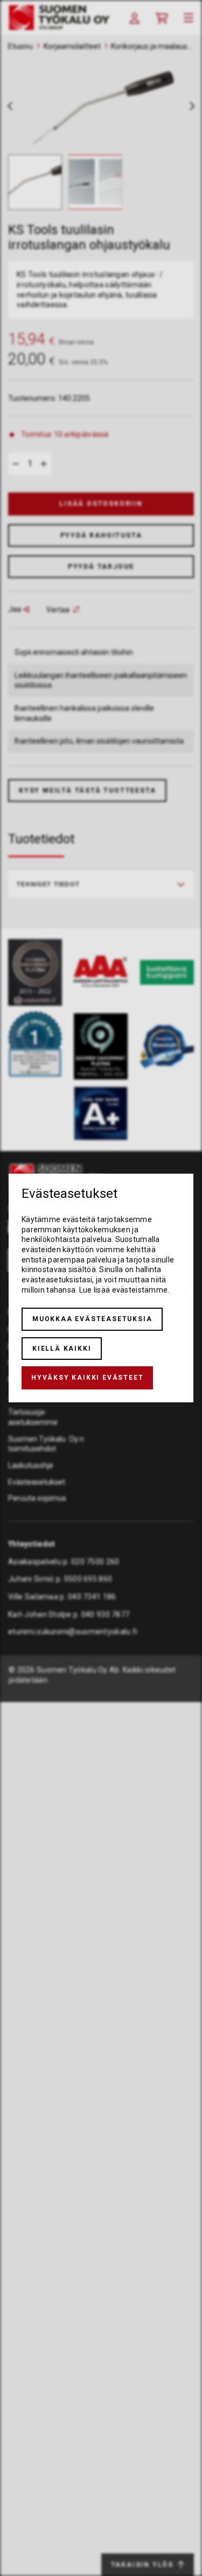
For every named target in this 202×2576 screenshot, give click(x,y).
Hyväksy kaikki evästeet (87, 1378)
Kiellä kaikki (62, 1349)
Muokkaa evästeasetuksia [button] (92, 1319)
